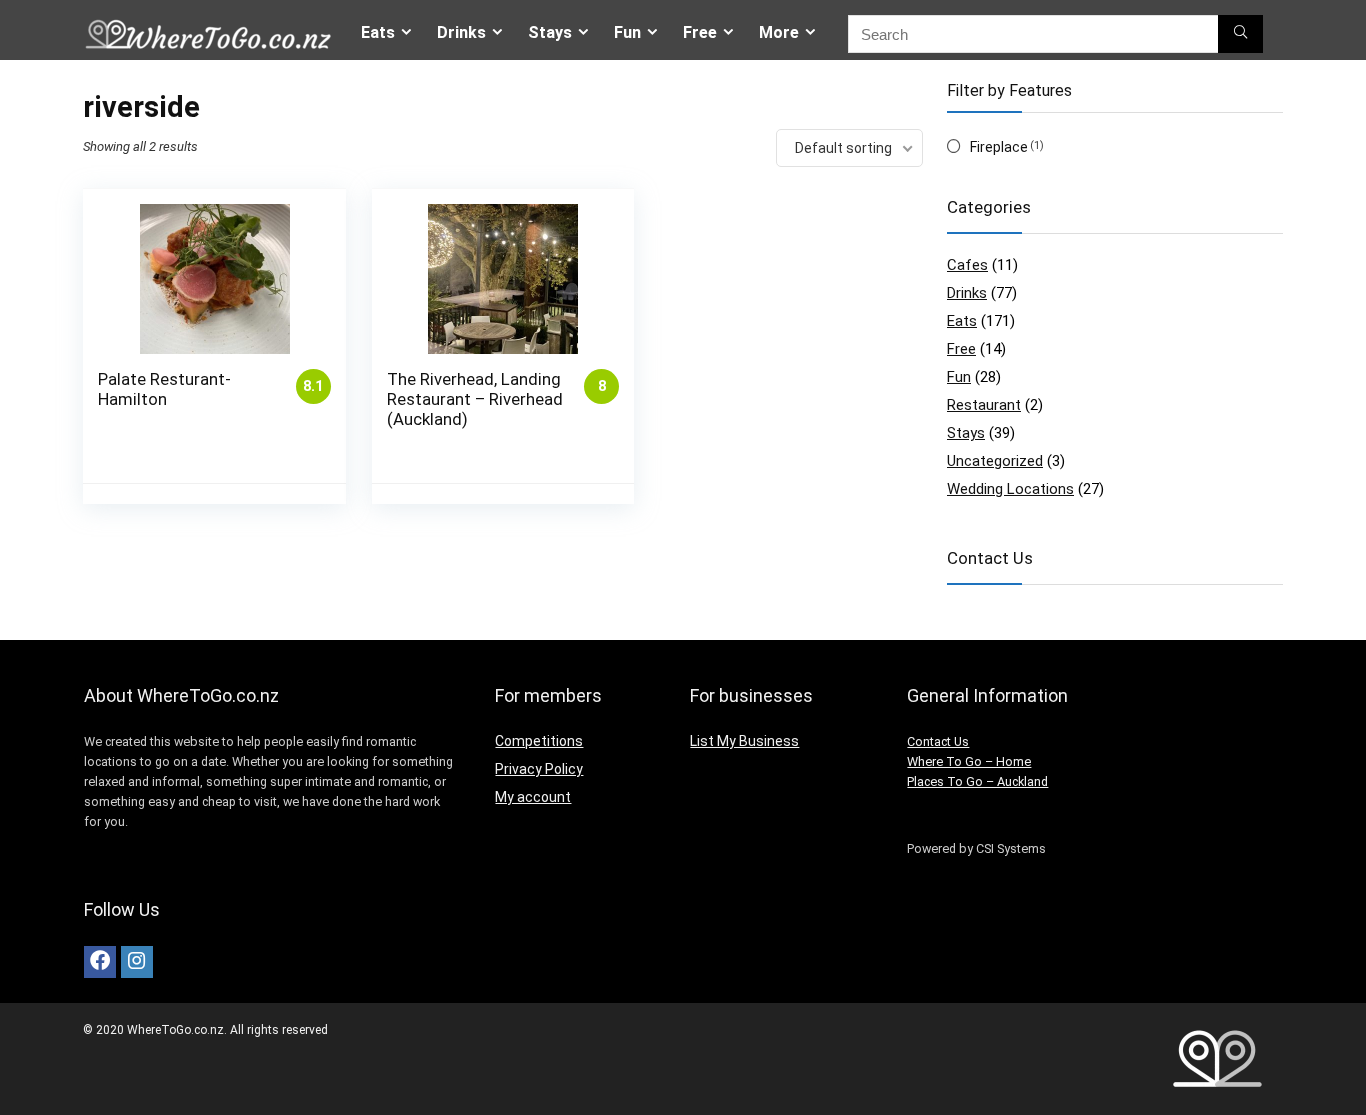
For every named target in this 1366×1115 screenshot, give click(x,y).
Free (700, 32)
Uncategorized (995, 461)
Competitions (539, 741)
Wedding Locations (1010, 489)
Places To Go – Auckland (977, 781)
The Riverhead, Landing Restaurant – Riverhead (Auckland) (475, 399)
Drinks (461, 32)
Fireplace (999, 147)
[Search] (1240, 34)
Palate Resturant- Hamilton (164, 389)
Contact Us (938, 741)
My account (533, 797)
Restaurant (984, 405)
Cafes (967, 265)
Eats (378, 32)
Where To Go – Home (969, 761)
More (779, 32)
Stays (550, 32)
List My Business (744, 741)
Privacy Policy (539, 769)
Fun (627, 32)
